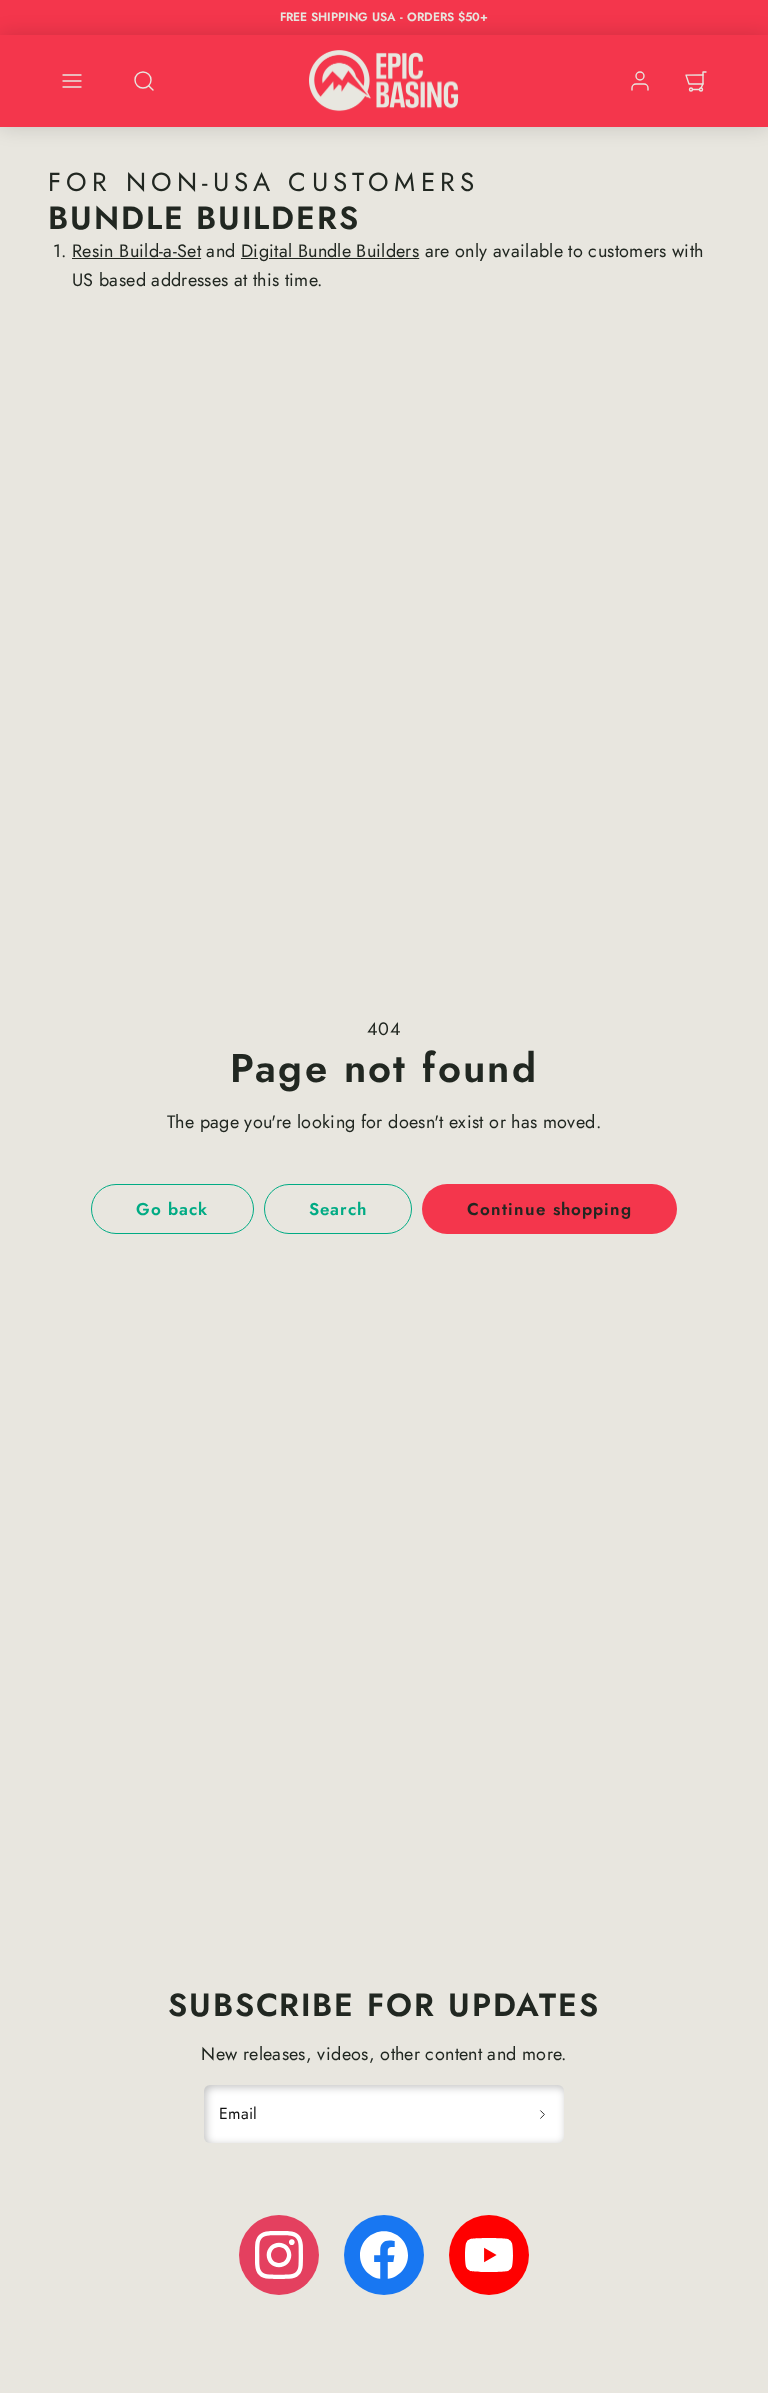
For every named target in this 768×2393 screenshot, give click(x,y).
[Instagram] (279, 2255)
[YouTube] (489, 2255)
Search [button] (338, 1209)
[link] (640, 81)
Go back (172, 1209)
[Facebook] (384, 2255)
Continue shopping (549, 1209)
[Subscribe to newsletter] (542, 2114)
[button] (72, 81)
